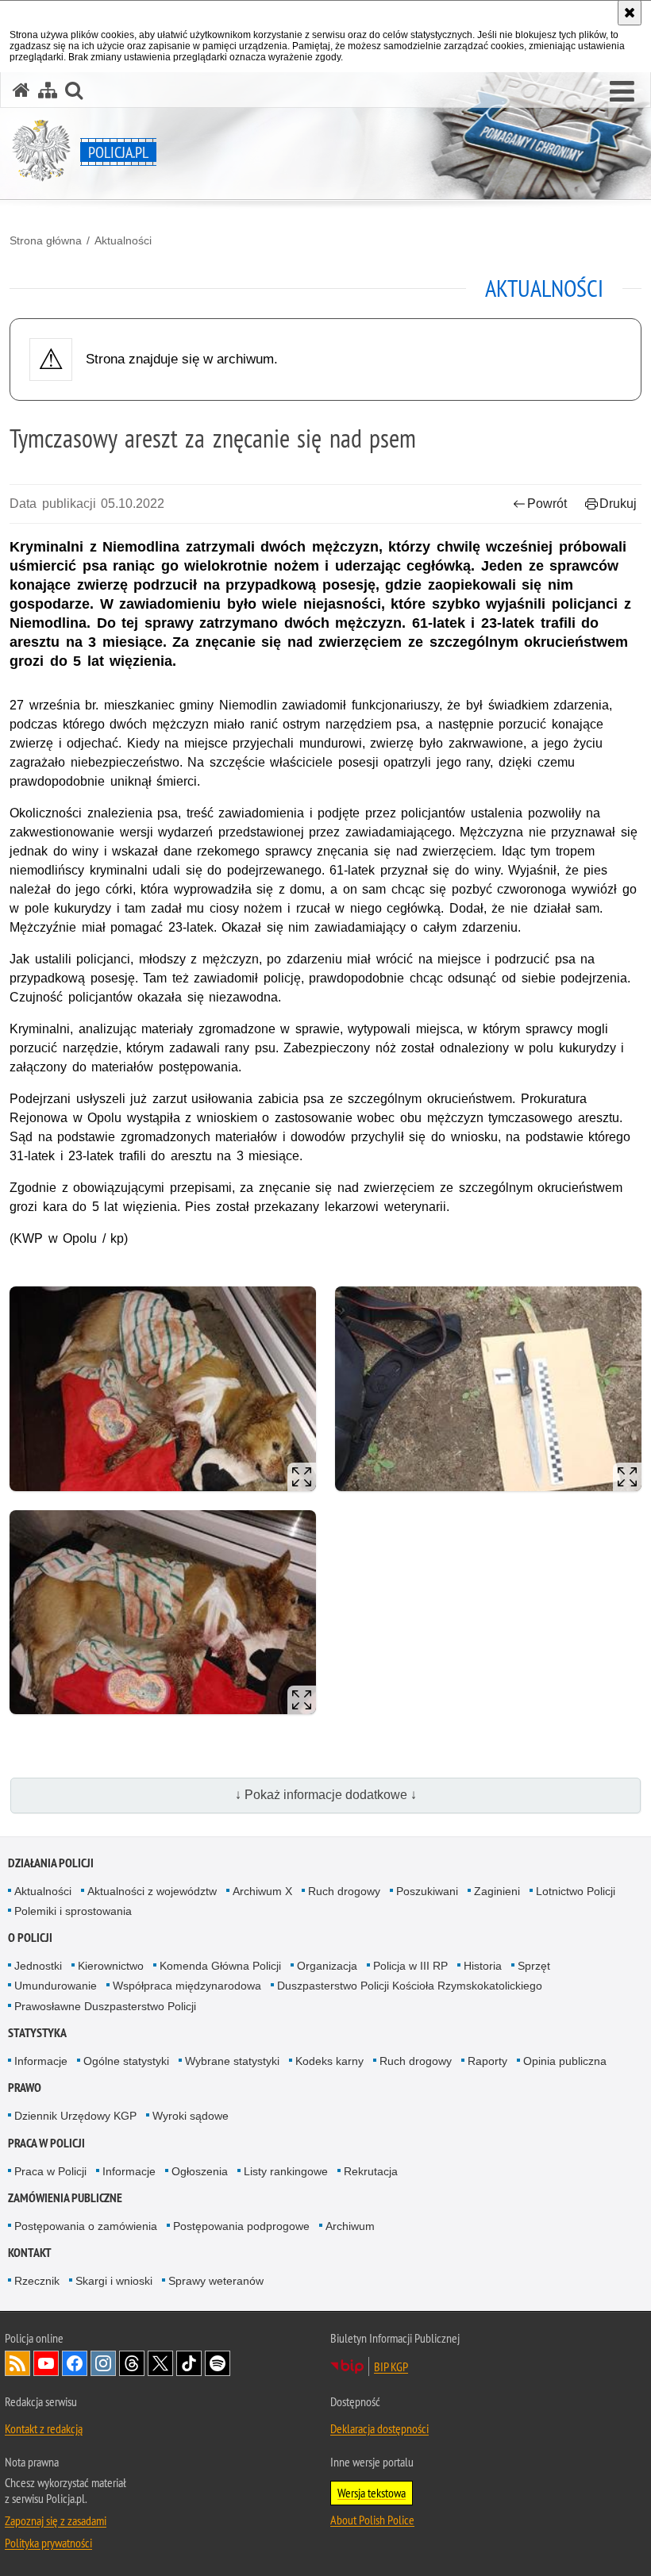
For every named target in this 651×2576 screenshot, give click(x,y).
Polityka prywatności (48, 2543)
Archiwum (350, 2226)
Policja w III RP (410, 1966)
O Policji (30, 1938)
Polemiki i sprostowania (73, 1911)
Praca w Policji (46, 2143)
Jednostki (38, 1966)
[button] (622, 92)
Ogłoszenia (200, 2171)
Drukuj (618, 504)
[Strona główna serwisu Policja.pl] (21, 90)
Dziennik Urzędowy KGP (75, 2116)
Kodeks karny (329, 2061)
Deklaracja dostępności (379, 2428)
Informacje (41, 2061)
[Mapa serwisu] (48, 90)
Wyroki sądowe (191, 2116)
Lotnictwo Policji (576, 1891)
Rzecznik (37, 2281)
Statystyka (37, 2033)
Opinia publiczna (565, 2061)
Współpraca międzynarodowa (187, 1986)
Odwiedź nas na (46, 2363)
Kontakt (30, 2253)
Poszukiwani (427, 1891)
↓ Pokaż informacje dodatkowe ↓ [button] (326, 1795)
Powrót (547, 504)
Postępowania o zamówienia (86, 2226)
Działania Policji (51, 1863)
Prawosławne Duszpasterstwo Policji (105, 2006)
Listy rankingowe (286, 2171)
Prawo (25, 2088)
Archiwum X (262, 1891)
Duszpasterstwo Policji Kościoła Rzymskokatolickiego (410, 1986)
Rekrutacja (371, 2171)
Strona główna (46, 240)
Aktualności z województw (152, 1891)
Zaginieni (497, 1891)
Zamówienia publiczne (65, 2198)
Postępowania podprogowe (241, 2226)
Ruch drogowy (344, 1891)
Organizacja (327, 1966)
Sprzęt (534, 1966)
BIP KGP (391, 2366)
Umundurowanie (56, 1986)
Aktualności (123, 240)
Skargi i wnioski (114, 2281)
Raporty (487, 2061)
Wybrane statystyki (232, 2061)
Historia (483, 1966)
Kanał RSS (17, 2363)
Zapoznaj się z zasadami (56, 2520)
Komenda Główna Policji (220, 1966)
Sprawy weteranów (216, 2281)
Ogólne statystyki (126, 2061)
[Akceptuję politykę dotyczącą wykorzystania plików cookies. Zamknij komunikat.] (630, 13)
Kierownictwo (111, 1966)
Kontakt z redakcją (44, 2428)
